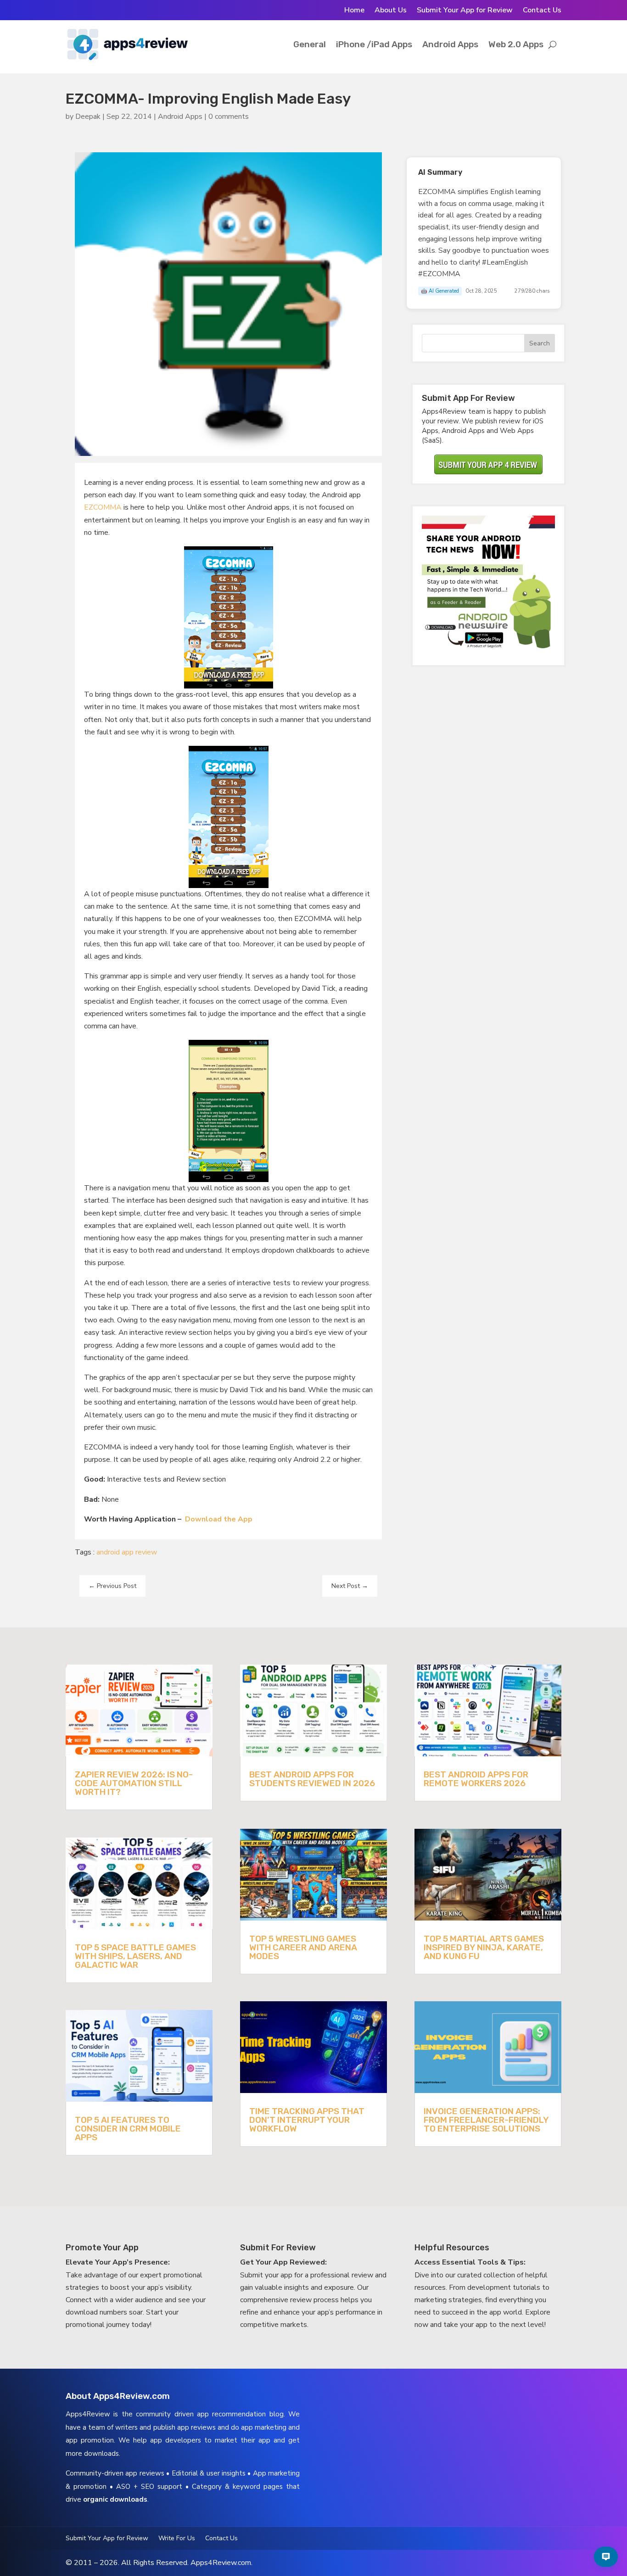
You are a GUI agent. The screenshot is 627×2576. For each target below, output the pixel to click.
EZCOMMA (103, 507)
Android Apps (450, 44)
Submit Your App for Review (465, 11)
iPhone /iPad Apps (374, 44)
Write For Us (177, 2539)
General (310, 44)
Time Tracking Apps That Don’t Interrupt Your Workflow (307, 2120)
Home (354, 11)
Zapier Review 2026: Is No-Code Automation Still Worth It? (134, 1783)
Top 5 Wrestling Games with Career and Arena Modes (303, 1947)
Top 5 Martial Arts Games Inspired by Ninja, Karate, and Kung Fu (484, 1947)
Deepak (88, 117)
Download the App (219, 1519)
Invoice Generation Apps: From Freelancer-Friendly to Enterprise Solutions (486, 2120)
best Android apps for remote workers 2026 (476, 1779)
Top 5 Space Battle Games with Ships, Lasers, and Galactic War (135, 1956)
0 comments (229, 117)
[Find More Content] (606, 2557)
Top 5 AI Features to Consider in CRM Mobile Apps (128, 2129)
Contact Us (542, 11)
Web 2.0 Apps (516, 44)
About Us (391, 11)
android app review (127, 1552)
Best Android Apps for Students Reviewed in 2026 (312, 1779)
